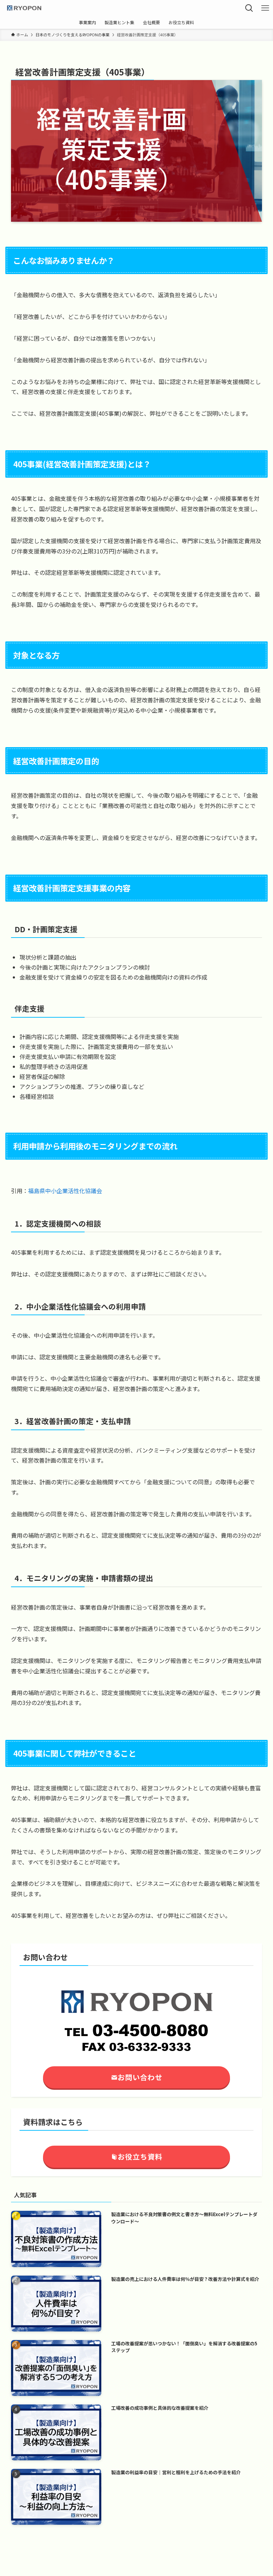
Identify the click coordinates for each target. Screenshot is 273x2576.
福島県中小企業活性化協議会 (65, 1191)
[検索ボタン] (249, 8)
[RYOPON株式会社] (24, 8)
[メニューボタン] (265, 8)
